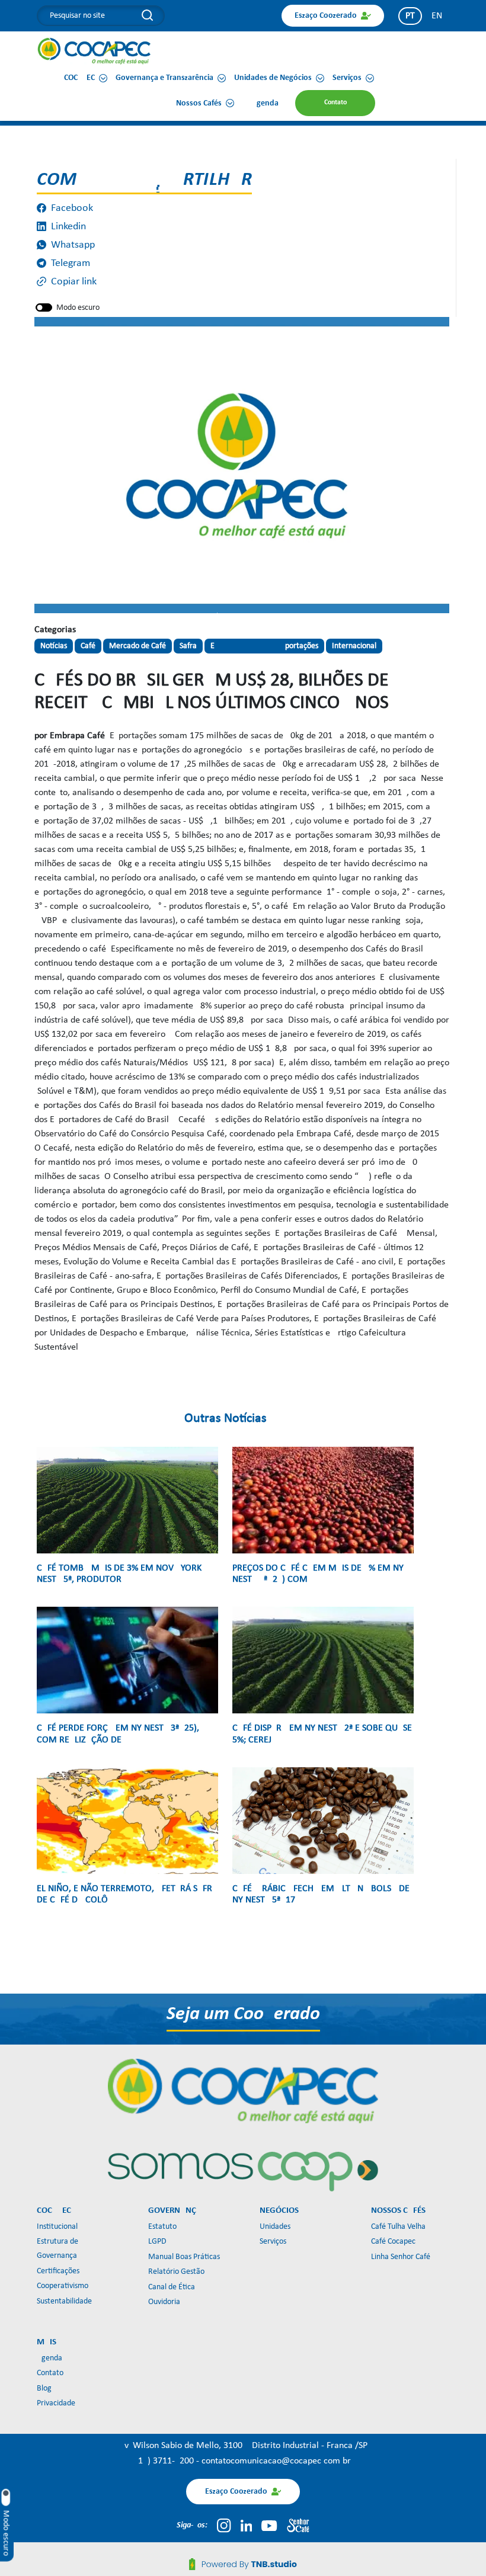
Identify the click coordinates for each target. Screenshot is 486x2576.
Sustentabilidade (64, 2301)
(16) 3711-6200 (166, 2461)
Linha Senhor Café (401, 2257)
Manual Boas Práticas (184, 2257)
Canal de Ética (172, 2287)
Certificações (58, 2271)
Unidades (275, 2227)
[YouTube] (269, 2526)
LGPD (157, 2242)
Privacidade (56, 2403)
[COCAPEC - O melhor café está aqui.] (95, 51)
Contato (50, 2373)
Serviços (273, 2242)
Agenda (49, 2358)
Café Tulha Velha (398, 2227)
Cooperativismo (63, 2286)
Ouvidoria (164, 2302)
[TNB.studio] (243, 2564)
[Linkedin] (247, 2526)
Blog (44, 2388)
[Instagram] (224, 2526)
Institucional (57, 2227)
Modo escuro (78, 308)
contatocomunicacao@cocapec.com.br (276, 2461)
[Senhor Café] (298, 2526)
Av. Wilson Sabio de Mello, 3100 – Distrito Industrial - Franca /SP (243, 2446)
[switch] (44, 307)
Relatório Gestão (176, 2272)
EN (437, 16)
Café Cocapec (393, 2242)
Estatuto (162, 2227)
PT (410, 16)
